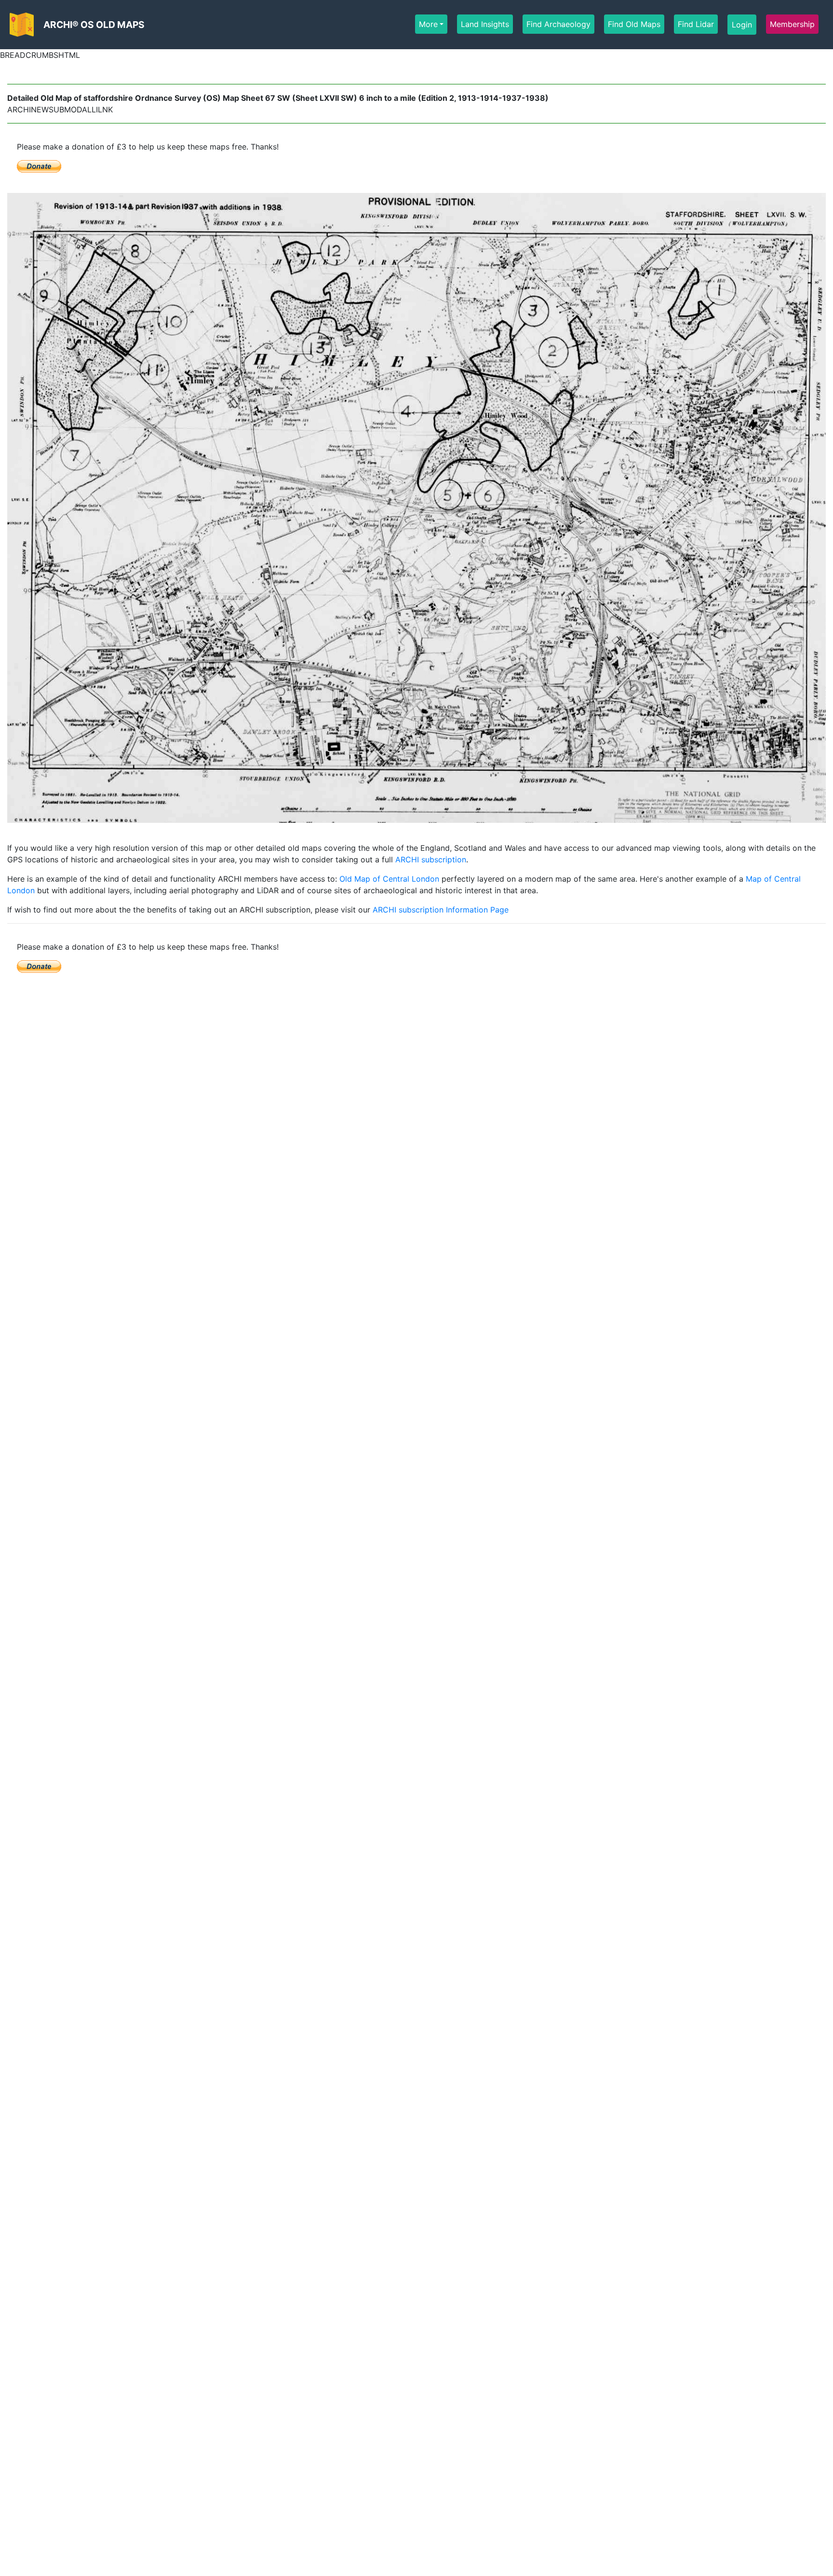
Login (742, 25)
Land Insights (485, 24)
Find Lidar (696, 24)
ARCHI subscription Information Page (441, 910)
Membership (792, 24)
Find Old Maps (634, 24)
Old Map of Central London (389, 879)
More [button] (428, 24)
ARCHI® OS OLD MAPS (94, 25)
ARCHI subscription (431, 859)
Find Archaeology (558, 24)
